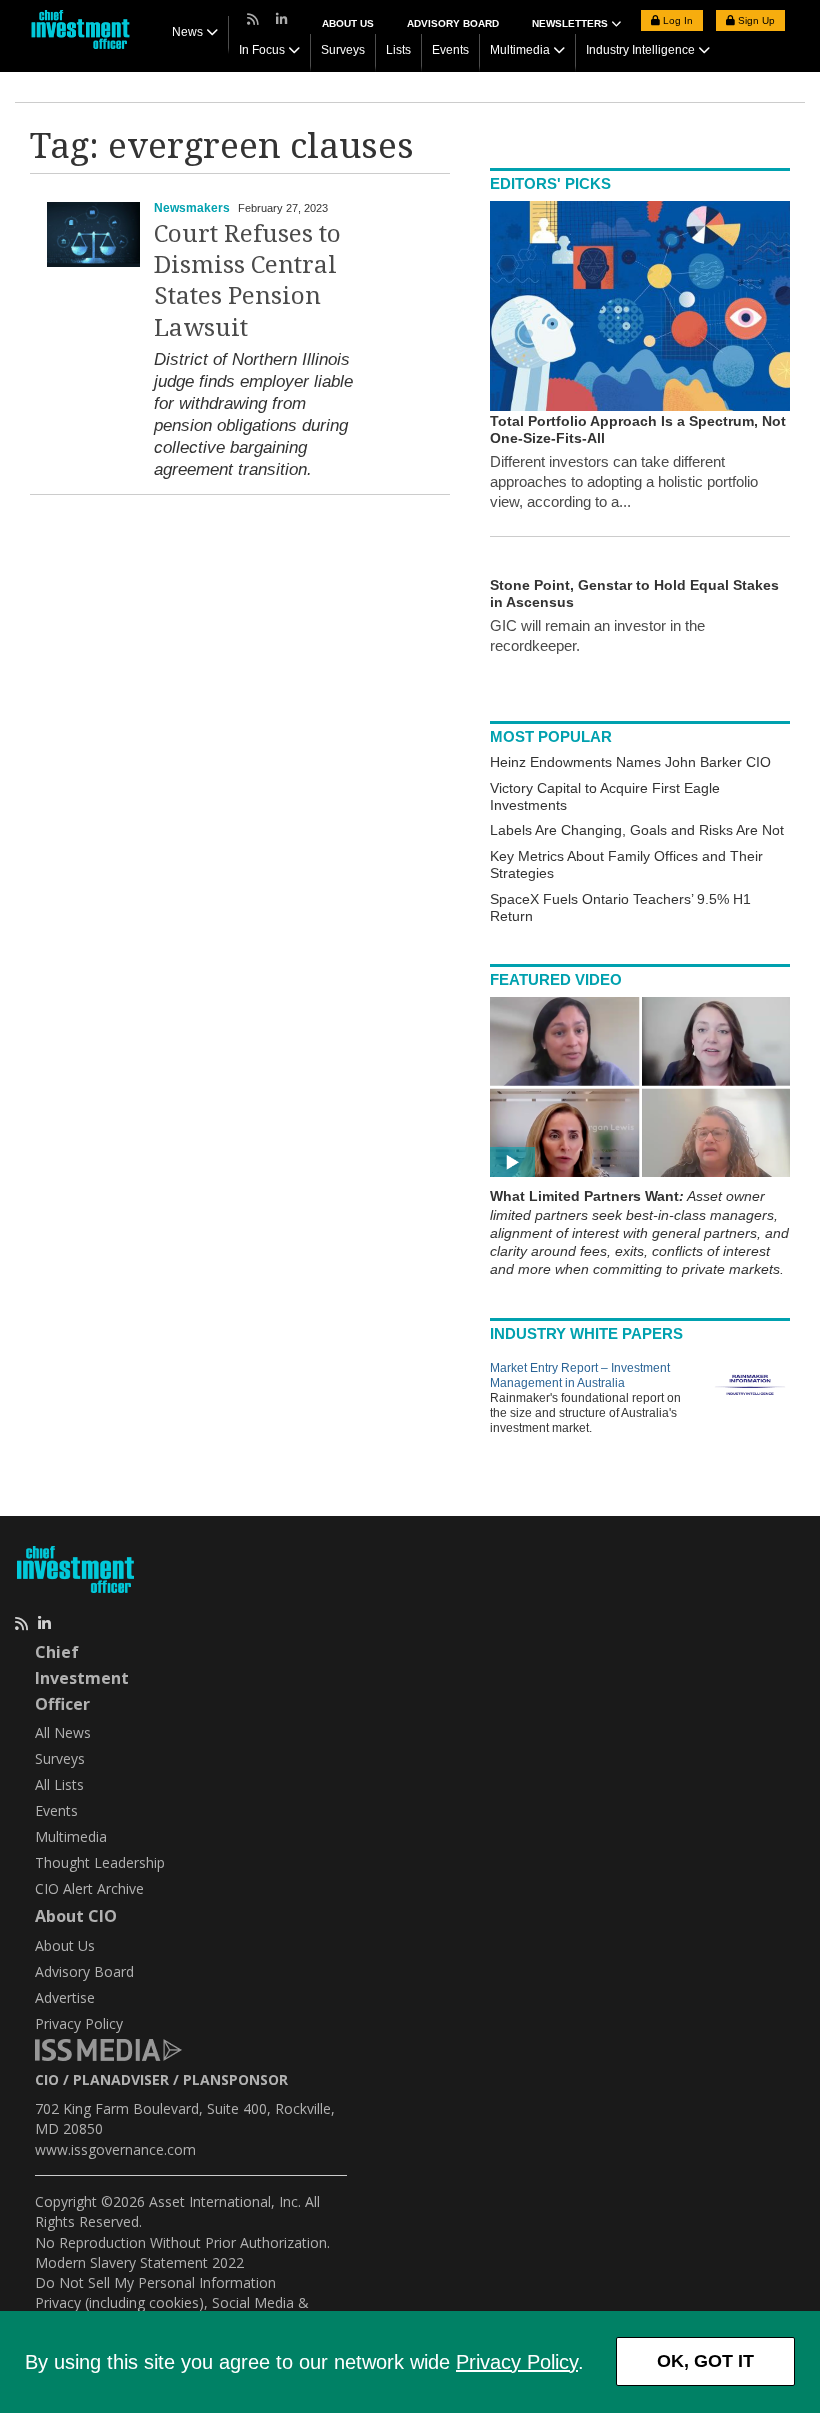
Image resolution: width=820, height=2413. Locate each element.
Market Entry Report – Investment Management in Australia (580, 1375)
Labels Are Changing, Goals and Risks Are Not (637, 830)
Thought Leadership (100, 1862)
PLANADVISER (121, 2079)
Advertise (65, 1997)
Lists (398, 50)
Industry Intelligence (640, 50)
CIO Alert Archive (89, 1888)
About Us (348, 23)
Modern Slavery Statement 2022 (139, 2262)
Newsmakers (192, 208)
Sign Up (755, 20)
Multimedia (520, 50)
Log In (676, 20)
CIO (47, 2079)
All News (63, 1732)
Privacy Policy (517, 2362)
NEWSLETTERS (571, 23)
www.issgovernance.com (115, 2149)
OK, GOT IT (705, 2361)
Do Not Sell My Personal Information (155, 2282)
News (187, 32)
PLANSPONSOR (235, 2079)
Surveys (343, 50)
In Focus (262, 50)
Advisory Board (453, 23)
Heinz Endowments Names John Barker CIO (630, 762)
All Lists (59, 1784)
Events (450, 50)
